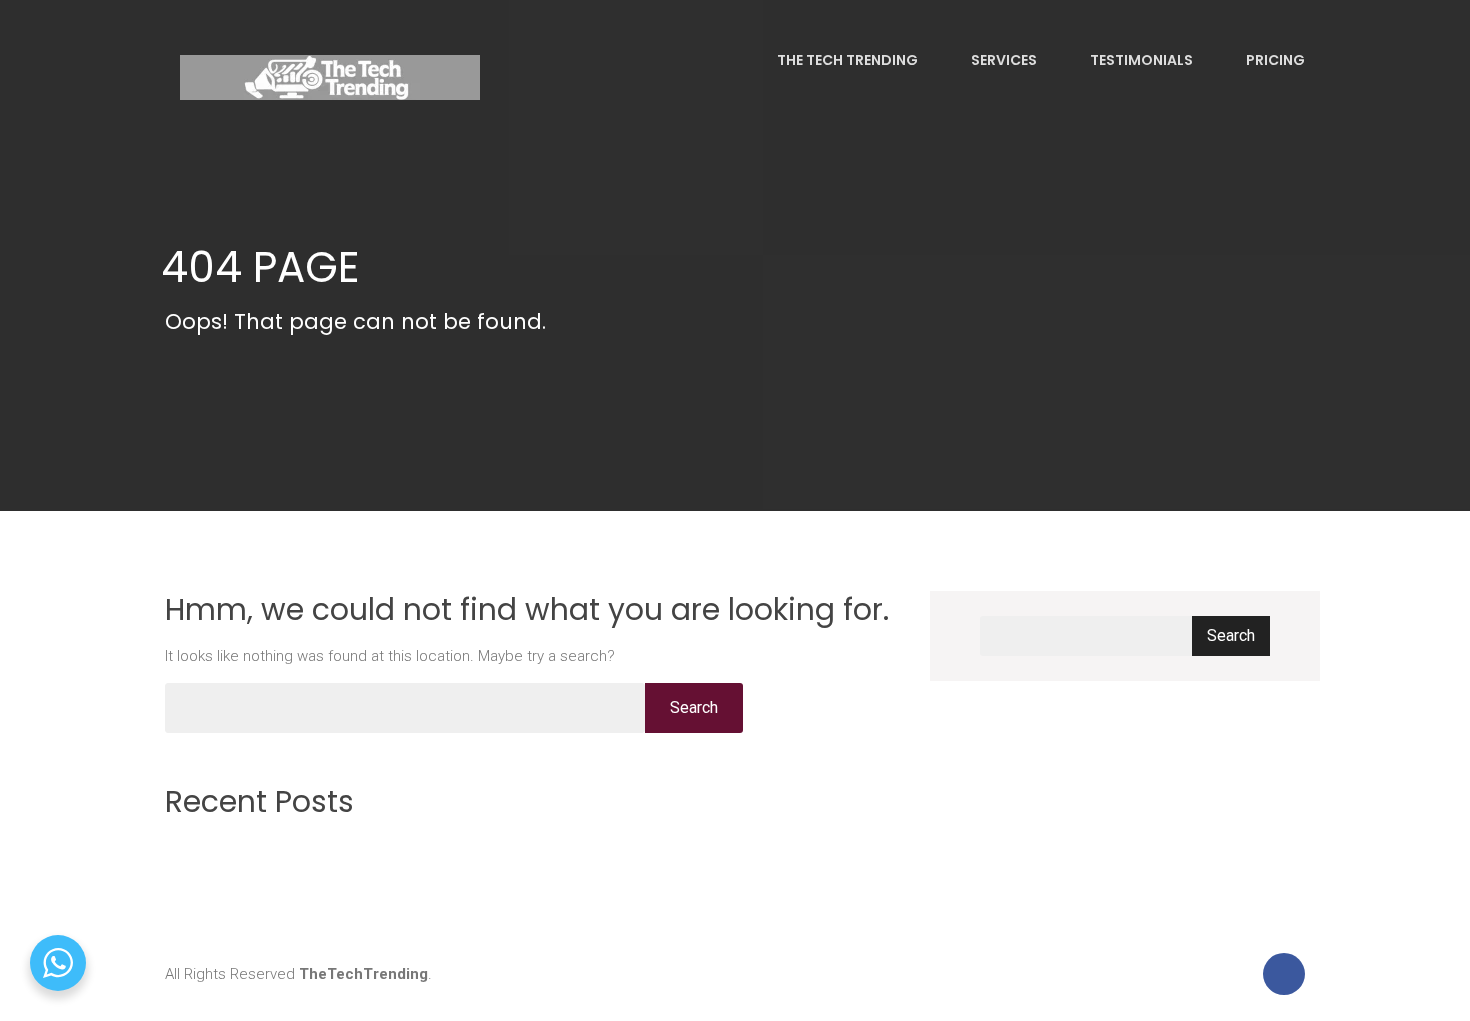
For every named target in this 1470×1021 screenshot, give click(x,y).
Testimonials (1140, 60)
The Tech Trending (846, 60)
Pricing (1274, 60)
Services (1002, 60)
